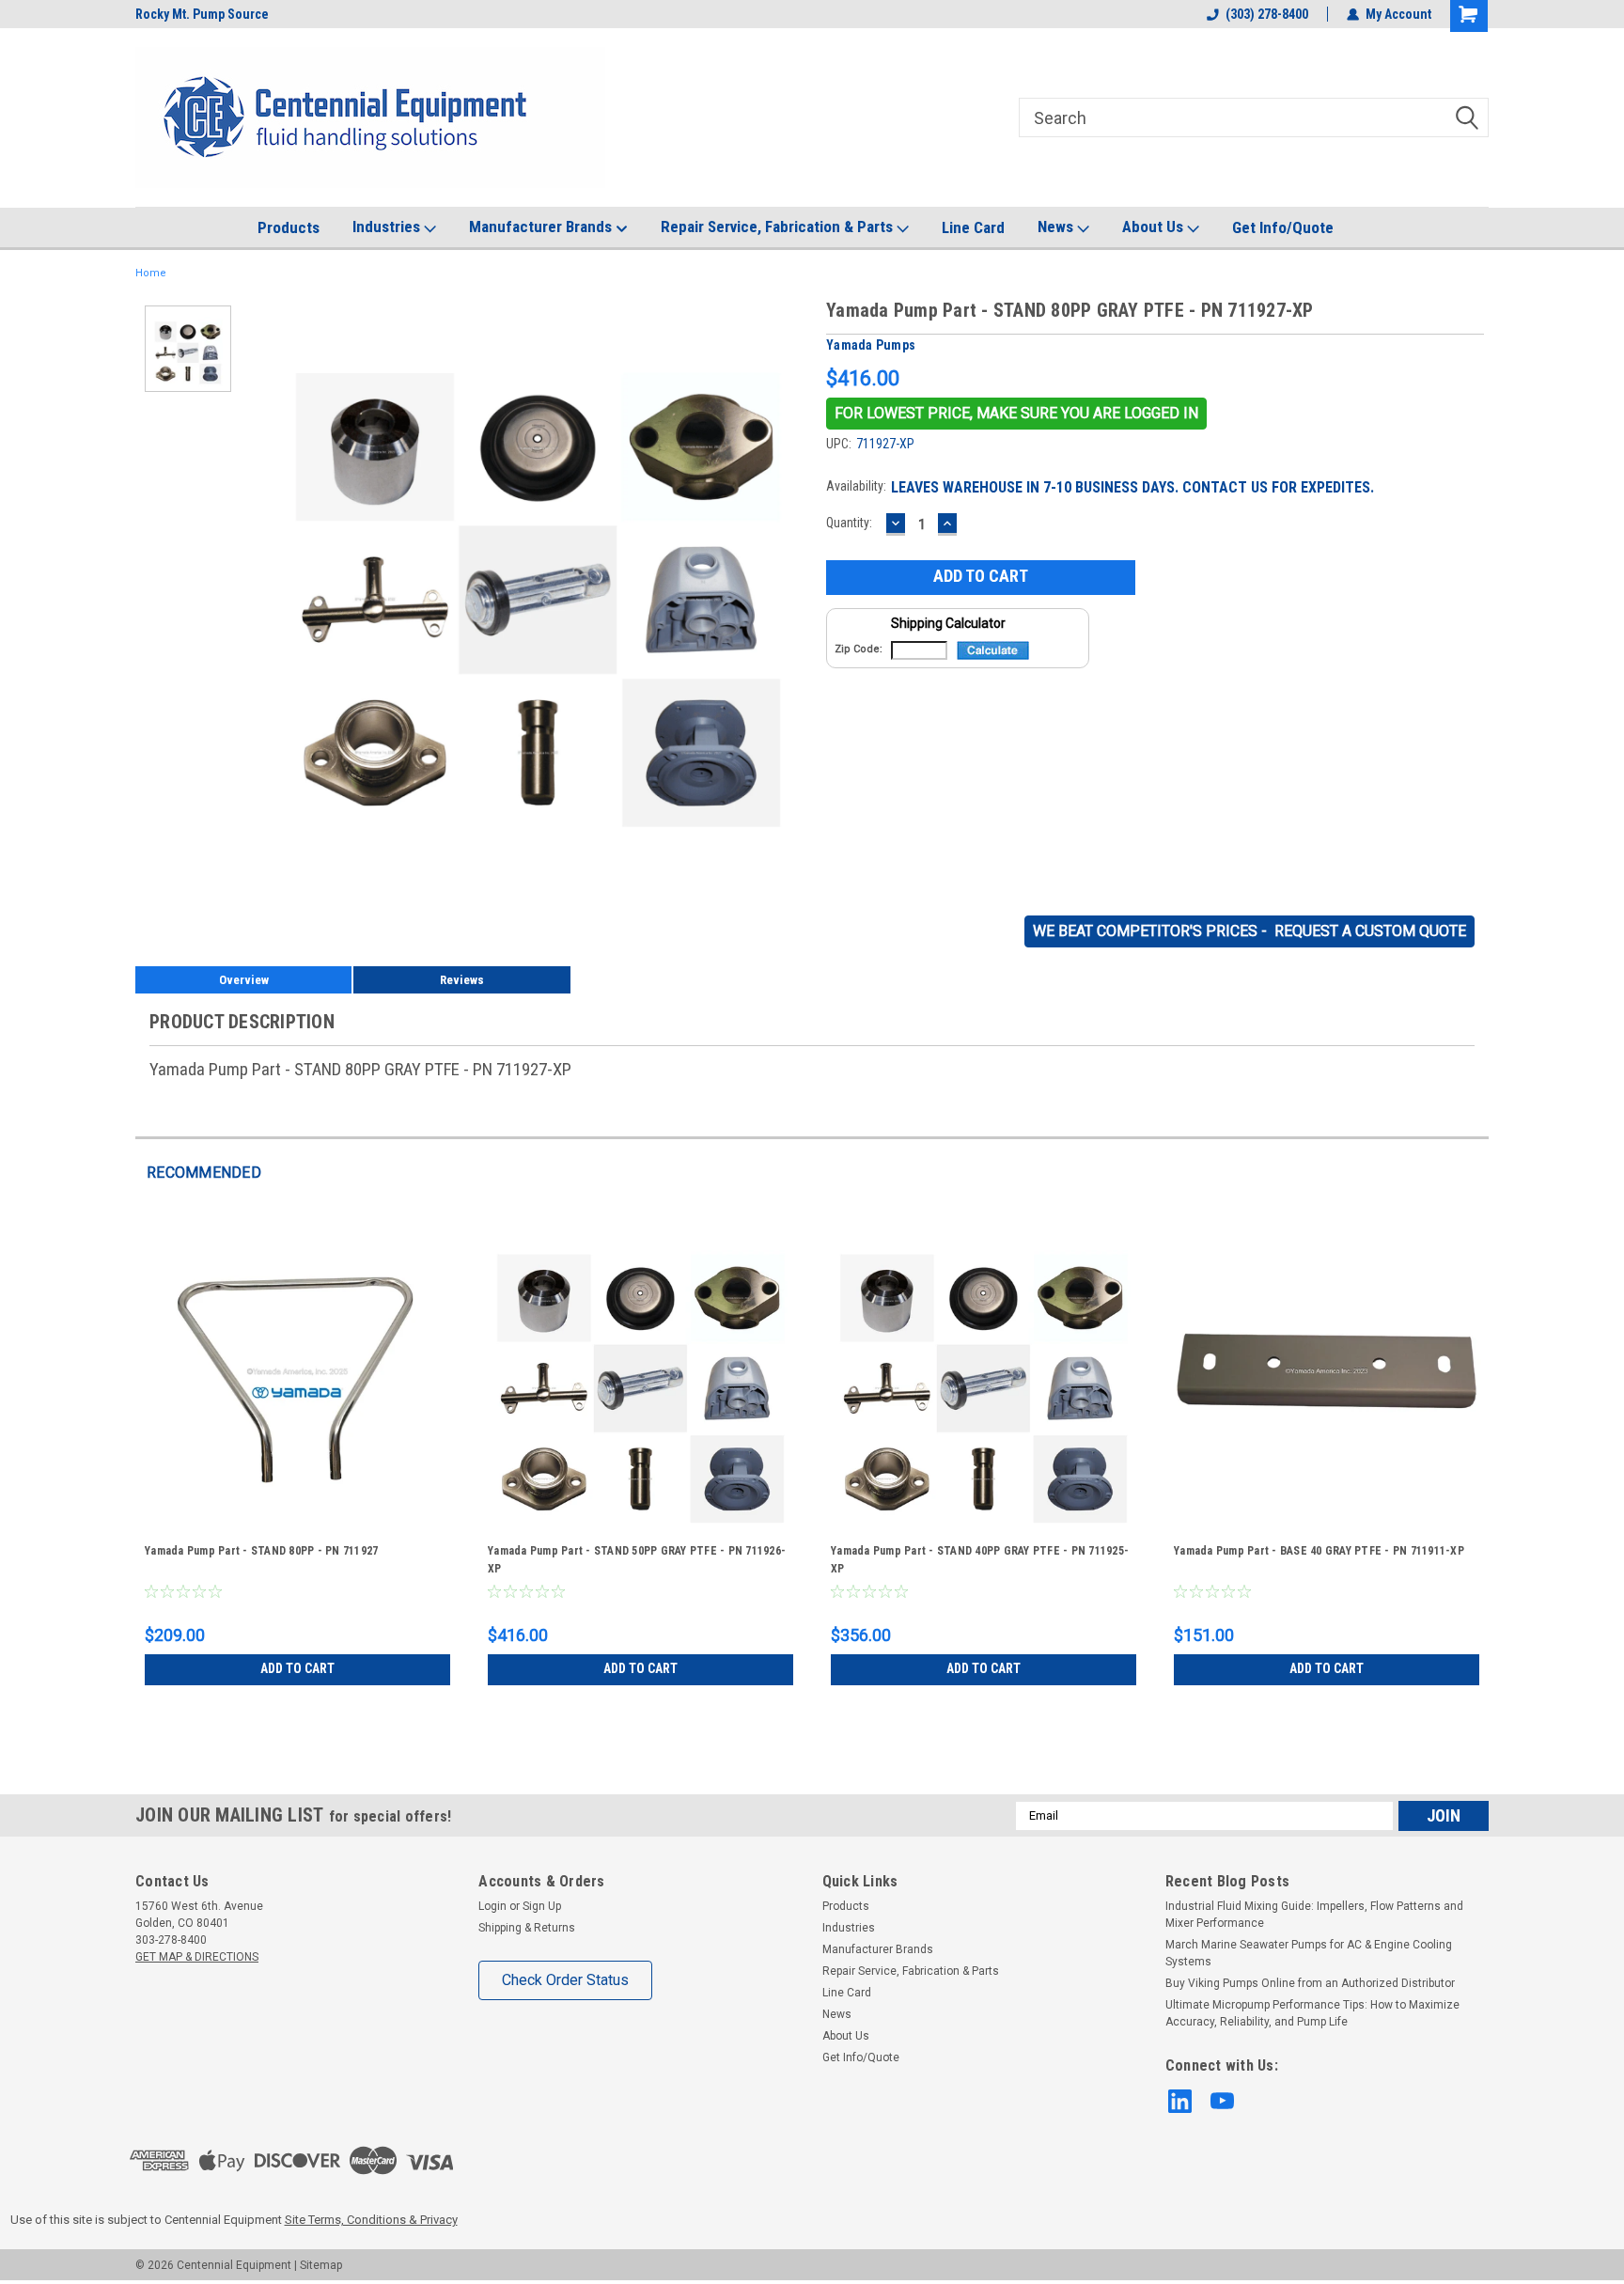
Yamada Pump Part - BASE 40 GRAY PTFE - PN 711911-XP (1319, 1551)
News (1057, 227)
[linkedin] (1180, 2101)
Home (151, 273)
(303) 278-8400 (1267, 14)
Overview (244, 980)
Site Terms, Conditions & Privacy (371, 2220)
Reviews (462, 980)
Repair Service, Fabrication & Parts (779, 227)
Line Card (973, 227)
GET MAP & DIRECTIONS (197, 1957)
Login (492, 1906)
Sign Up (542, 1906)
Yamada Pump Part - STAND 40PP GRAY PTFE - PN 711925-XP (980, 1560)
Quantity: (849, 523)
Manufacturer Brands (542, 227)
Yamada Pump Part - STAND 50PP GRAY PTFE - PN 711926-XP (637, 1560)
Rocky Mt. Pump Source (202, 14)
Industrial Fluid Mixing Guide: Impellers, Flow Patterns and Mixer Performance (1314, 1915)
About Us (1155, 227)
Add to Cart (297, 1668)
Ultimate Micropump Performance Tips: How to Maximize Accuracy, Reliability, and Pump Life (1312, 2013)
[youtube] (1222, 2101)
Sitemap (321, 2265)
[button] (1016, 414)
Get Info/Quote (1283, 227)
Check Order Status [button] (565, 1980)
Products (289, 227)
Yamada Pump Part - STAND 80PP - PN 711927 (261, 1551)
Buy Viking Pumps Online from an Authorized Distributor (1310, 1983)
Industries (388, 227)
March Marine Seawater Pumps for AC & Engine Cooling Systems (1309, 1953)
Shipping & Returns (527, 1928)
